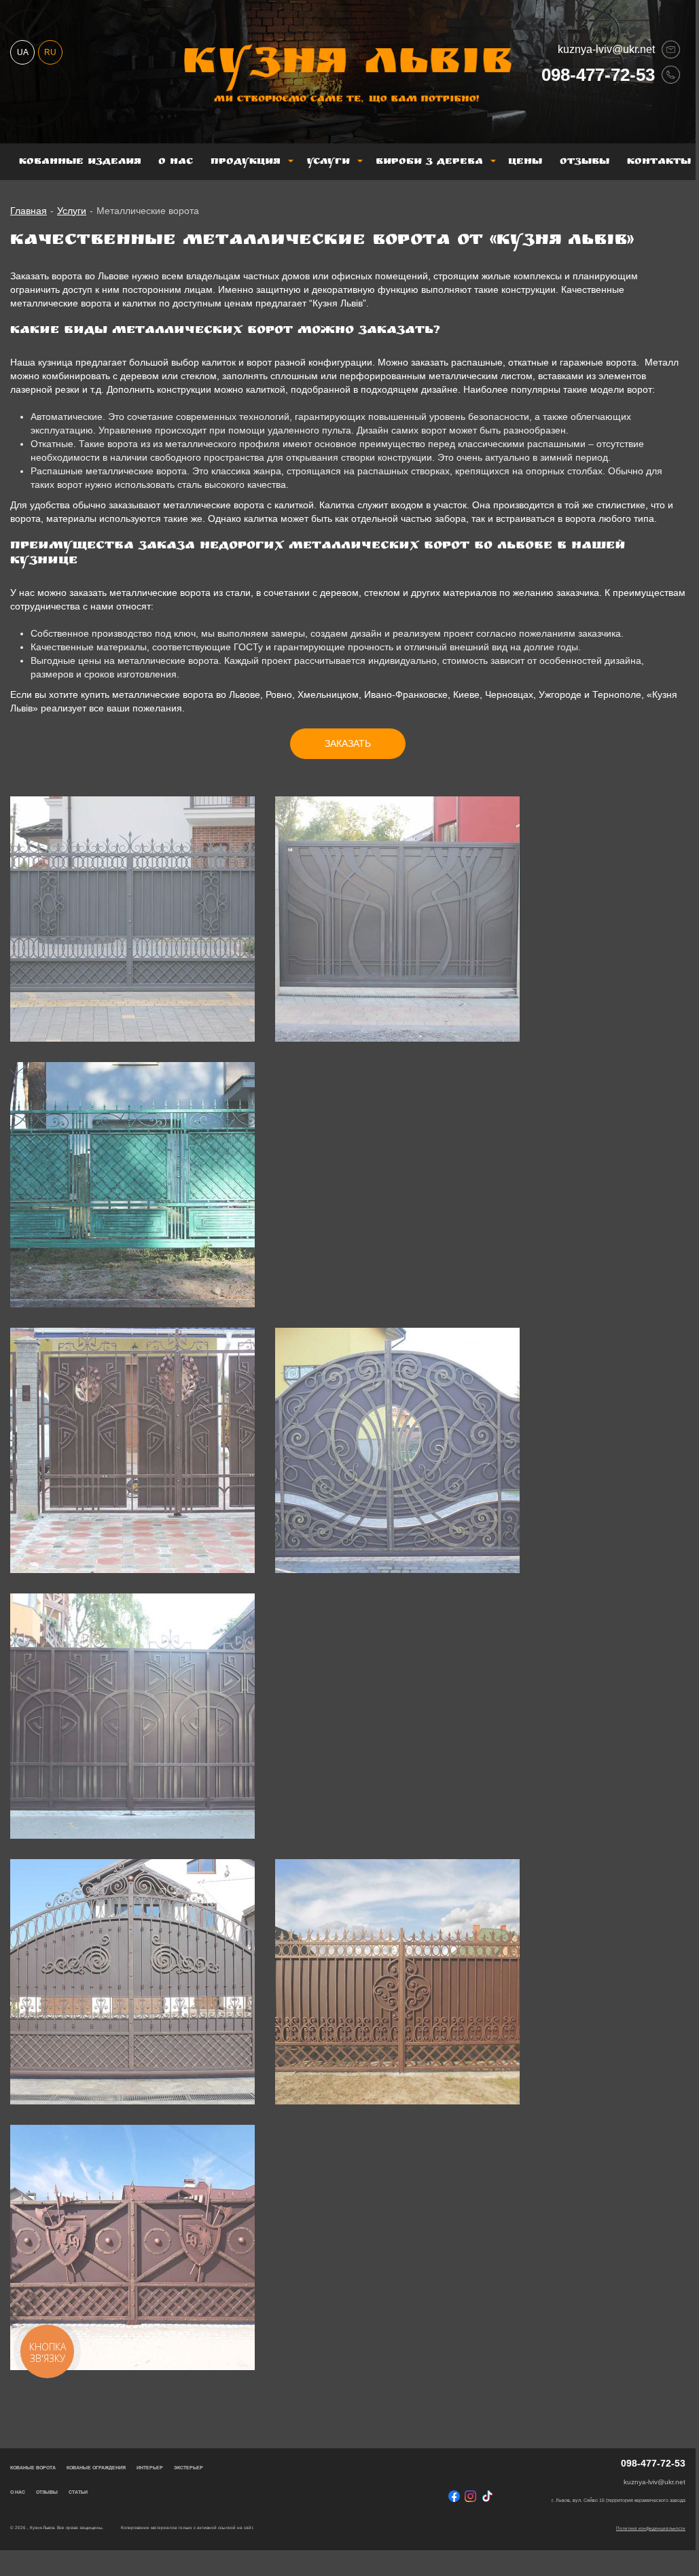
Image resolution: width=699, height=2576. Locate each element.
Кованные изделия (80, 162)
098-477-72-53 (598, 74)
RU (50, 52)
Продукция (246, 162)
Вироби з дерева (429, 162)
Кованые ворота (33, 2468)
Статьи (78, 2492)
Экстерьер (189, 2468)
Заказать (348, 743)
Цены (525, 162)
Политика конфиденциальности (651, 2528)
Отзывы (585, 162)
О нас (176, 162)
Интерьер (150, 2468)
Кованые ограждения (96, 2468)
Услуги (328, 162)
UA (23, 52)
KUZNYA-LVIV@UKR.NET (606, 49)
